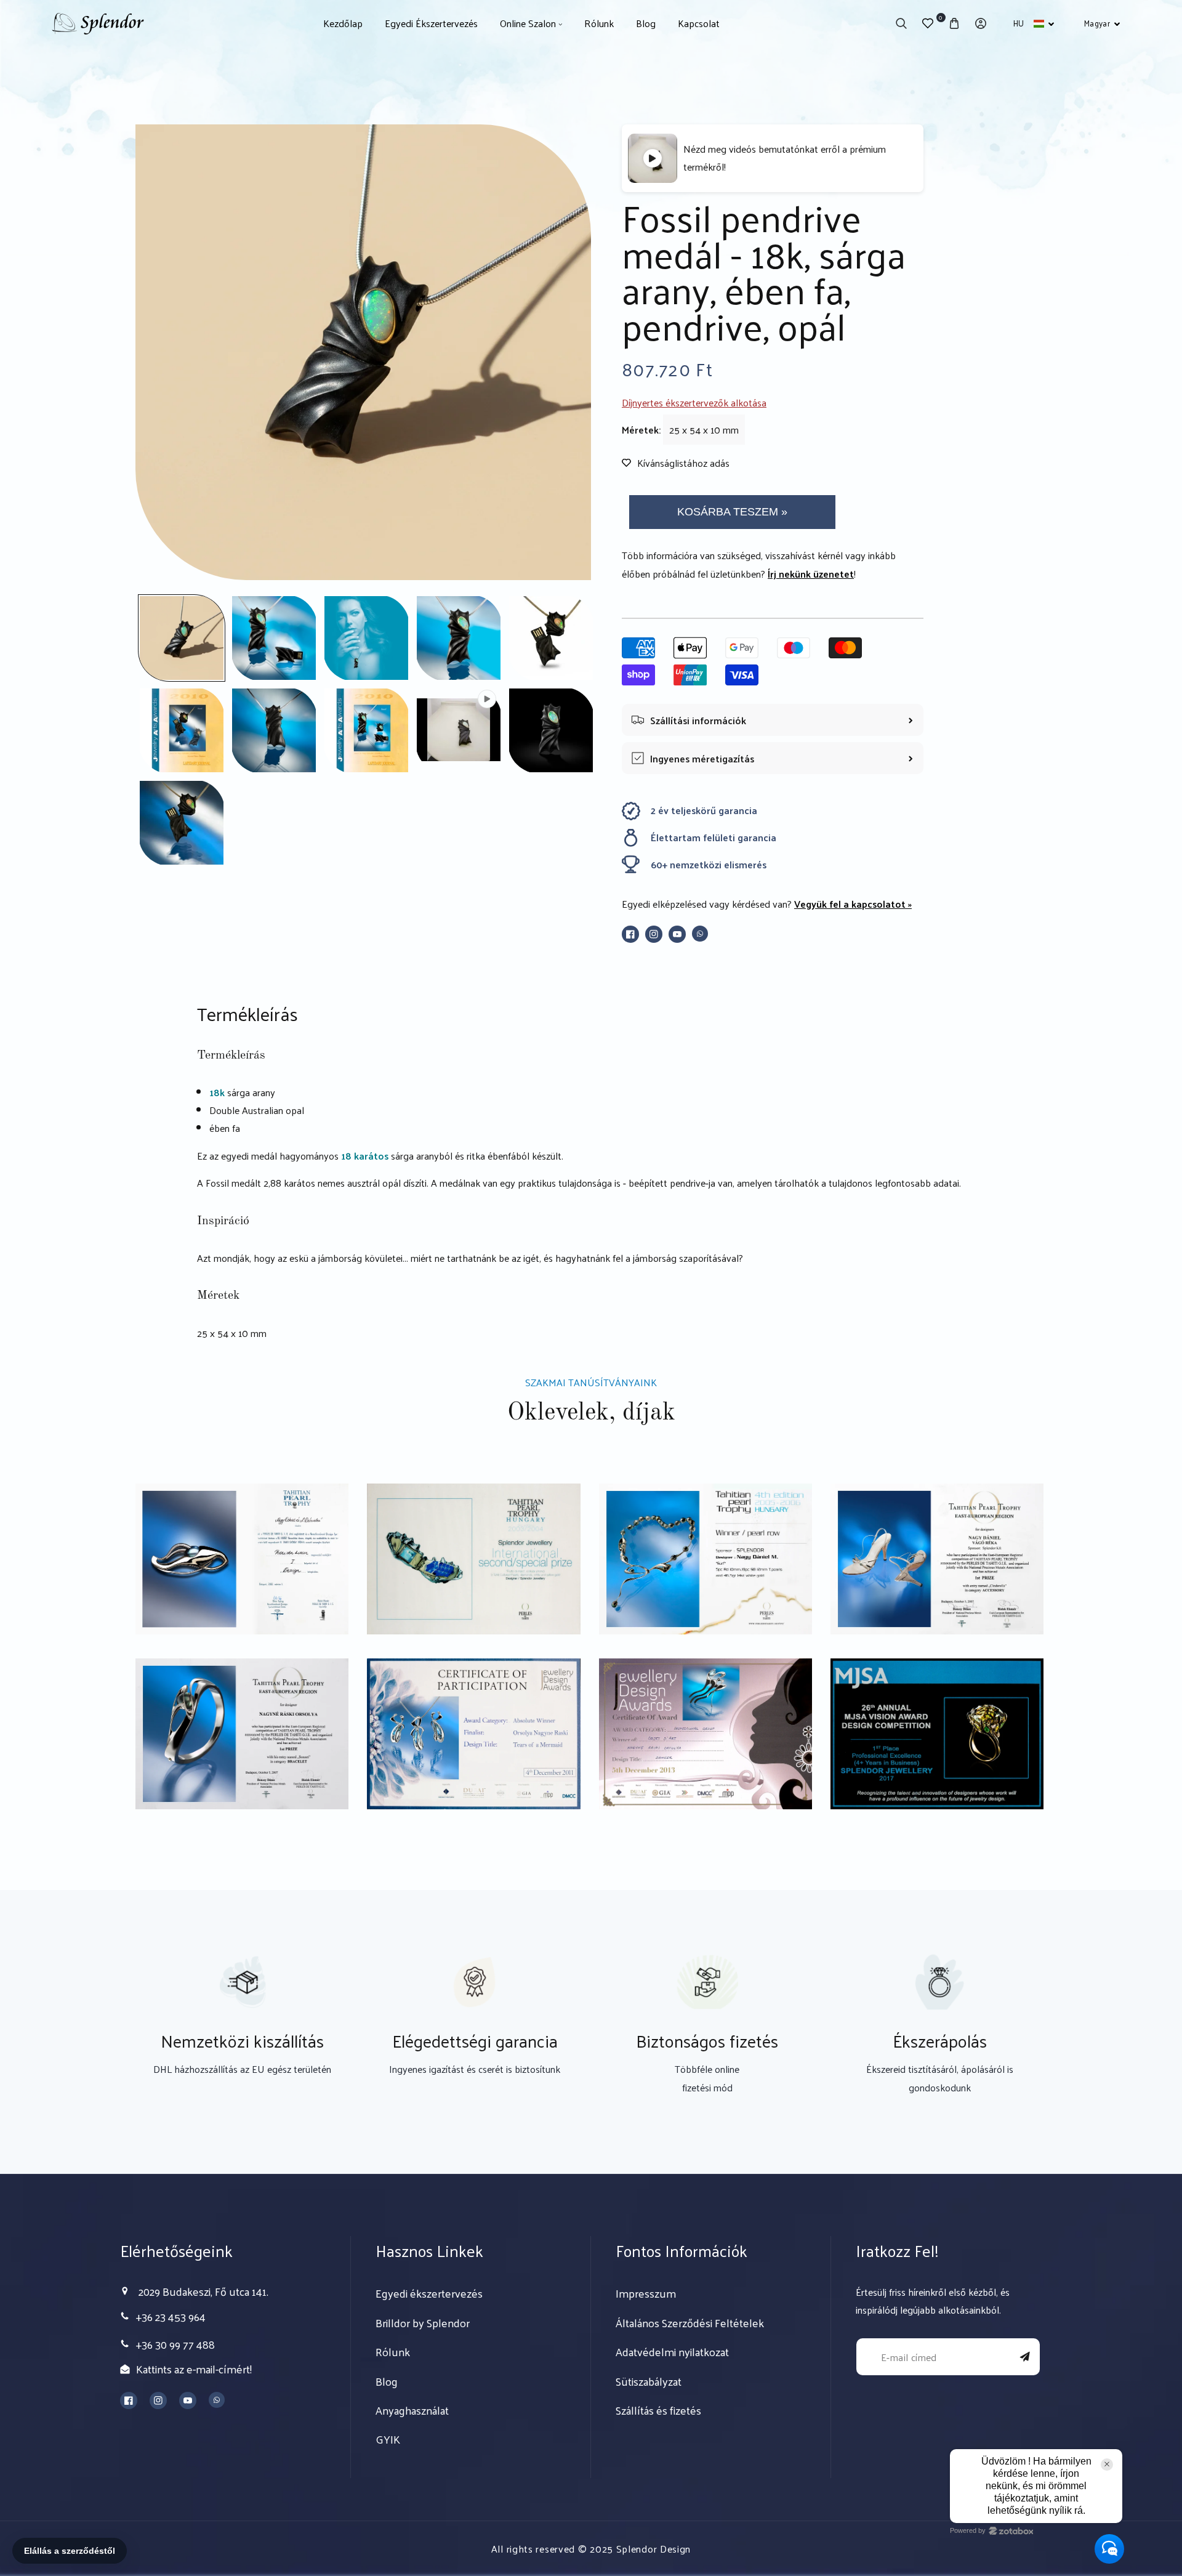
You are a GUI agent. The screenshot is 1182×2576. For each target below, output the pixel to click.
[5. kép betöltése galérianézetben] (551, 638)
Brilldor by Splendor (423, 2323)
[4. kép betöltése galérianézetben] (459, 638)
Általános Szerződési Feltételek (690, 2323)
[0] (928, 24)
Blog (387, 2381)
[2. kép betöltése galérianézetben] (274, 638)
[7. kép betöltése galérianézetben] (274, 730)
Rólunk (393, 2352)
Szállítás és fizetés (658, 2410)
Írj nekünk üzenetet (811, 574)
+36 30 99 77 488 (175, 2344)
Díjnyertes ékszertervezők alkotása (694, 402)
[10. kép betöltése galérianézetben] (182, 823)
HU (1019, 23)
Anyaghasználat (412, 2410)
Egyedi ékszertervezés (429, 2293)
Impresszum (646, 2293)
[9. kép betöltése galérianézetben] (551, 730)
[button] (902, 24)
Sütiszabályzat (649, 2381)
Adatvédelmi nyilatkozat (672, 2352)
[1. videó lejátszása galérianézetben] (459, 730)
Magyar (1097, 23)
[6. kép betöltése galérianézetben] (182, 730)
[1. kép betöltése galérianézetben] (182, 638)
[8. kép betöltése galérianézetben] (366, 730)
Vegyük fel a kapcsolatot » (853, 904)
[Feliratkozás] (1025, 2357)
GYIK (388, 2439)
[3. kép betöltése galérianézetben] (366, 638)
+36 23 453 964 (171, 2316)
